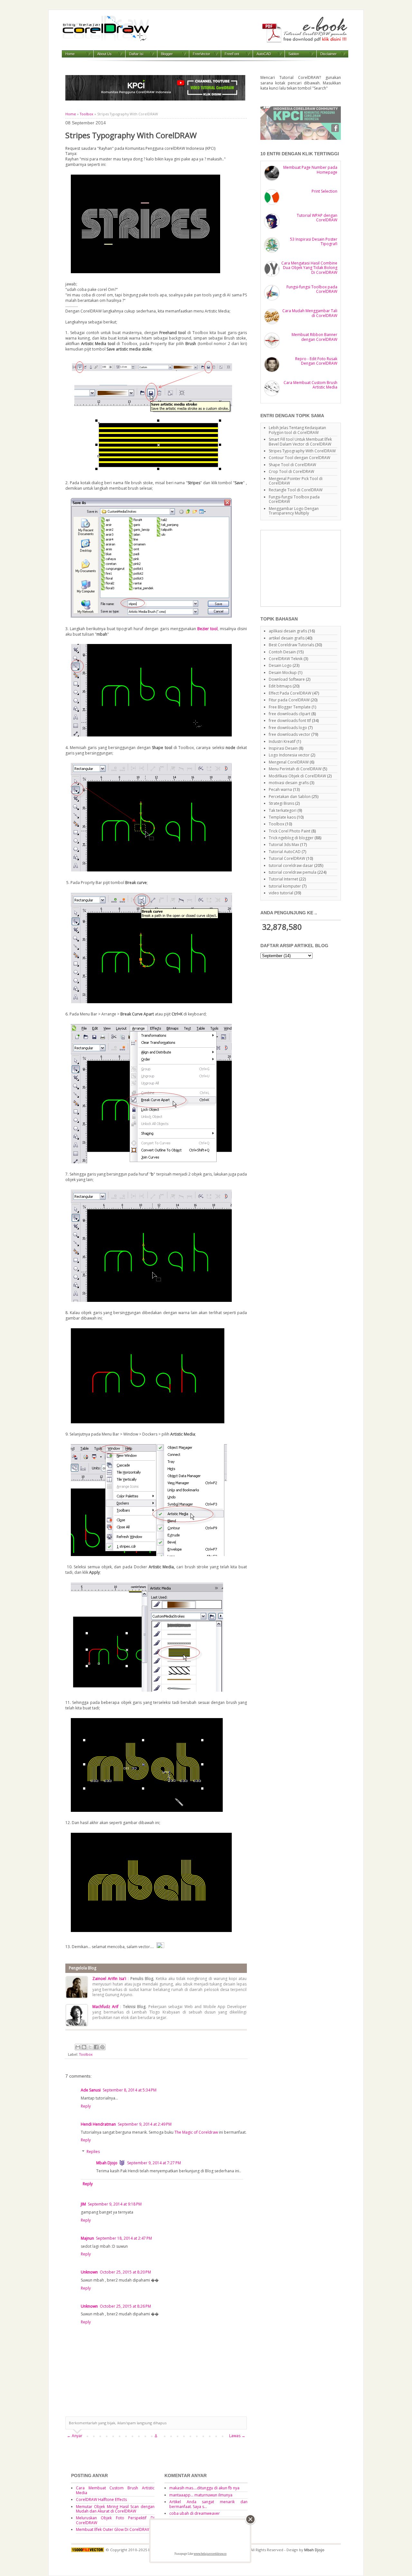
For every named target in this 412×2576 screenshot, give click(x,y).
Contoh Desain (282, 652)
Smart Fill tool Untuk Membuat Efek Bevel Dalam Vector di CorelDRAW (300, 442)
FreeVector (201, 54)
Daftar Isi (136, 54)
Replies (93, 2152)
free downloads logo (288, 728)
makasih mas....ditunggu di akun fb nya (204, 2488)
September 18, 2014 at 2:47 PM (124, 2238)
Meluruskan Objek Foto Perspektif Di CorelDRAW (115, 2520)
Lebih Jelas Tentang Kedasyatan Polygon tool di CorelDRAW (297, 430)
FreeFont (232, 54)
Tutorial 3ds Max (284, 845)
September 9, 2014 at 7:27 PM (154, 2163)
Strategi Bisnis (281, 803)
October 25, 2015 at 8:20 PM (125, 2272)
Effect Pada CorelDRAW (290, 693)
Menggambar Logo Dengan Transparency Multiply (294, 511)
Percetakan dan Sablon (290, 797)
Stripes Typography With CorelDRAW (302, 451)
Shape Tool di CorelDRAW (292, 465)
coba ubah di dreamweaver (195, 2513)
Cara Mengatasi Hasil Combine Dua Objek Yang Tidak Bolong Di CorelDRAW (309, 268)
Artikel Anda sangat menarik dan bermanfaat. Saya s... (209, 2504)
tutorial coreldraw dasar (291, 865)
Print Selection (324, 191)
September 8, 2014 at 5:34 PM (130, 2090)
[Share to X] (90, 2047)
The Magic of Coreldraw (196, 2132)
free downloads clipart (290, 714)
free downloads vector (290, 734)
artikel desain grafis (287, 638)
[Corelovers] (301, 138)
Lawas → (237, 2436)
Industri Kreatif (282, 741)
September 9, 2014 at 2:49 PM (145, 2124)
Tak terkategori (283, 810)
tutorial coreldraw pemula (293, 872)
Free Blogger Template (290, 707)
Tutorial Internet (283, 879)
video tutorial (281, 893)
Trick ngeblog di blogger (291, 838)
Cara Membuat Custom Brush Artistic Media (310, 385)
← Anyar (75, 2436)
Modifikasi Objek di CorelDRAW (297, 776)
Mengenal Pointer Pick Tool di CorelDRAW (296, 481)
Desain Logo (280, 665)
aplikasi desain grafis (288, 631)
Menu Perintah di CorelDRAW (295, 769)
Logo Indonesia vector (289, 755)
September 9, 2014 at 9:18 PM (115, 2204)
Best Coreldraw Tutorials (291, 645)
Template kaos (282, 817)
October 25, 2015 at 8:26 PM (125, 2306)
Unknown (89, 2272)
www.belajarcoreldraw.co (210, 2554)
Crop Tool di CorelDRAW (291, 471)
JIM (83, 2204)
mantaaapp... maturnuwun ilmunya (201, 2495)
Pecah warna (280, 789)
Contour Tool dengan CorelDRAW (300, 458)
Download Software (287, 679)
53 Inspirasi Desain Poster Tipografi (314, 241)
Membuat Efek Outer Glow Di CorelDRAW (113, 2529)
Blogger (167, 54)
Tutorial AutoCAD (285, 852)
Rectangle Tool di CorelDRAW (296, 490)
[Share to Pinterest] (102, 2047)
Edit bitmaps (280, 686)
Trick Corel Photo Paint (290, 831)
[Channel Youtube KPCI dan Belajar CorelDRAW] (155, 99)
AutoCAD (264, 54)
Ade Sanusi (91, 2090)
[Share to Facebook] (96, 2047)
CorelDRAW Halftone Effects (101, 2499)
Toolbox (87, 114)
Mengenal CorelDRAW (289, 762)
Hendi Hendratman (98, 2124)
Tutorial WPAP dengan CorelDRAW (317, 218)
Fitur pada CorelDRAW (289, 700)
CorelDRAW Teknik (286, 659)
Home (70, 54)
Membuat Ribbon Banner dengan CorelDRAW (314, 337)
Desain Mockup (283, 673)
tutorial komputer (285, 886)
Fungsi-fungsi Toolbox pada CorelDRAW (312, 289)
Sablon (294, 54)
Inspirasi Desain (283, 748)
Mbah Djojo (107, 2163)
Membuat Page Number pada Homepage (310, 170)
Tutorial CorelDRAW (287, 858)
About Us (104, 54)
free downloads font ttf (290, 721)
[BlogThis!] (84, 2047)
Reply (86, 2106)
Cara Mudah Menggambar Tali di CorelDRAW (310, 313)
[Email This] (78, 2047)
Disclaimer (328, 54)
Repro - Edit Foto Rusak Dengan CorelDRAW (316, 361)
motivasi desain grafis (289, 783)
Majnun (87, 2238)
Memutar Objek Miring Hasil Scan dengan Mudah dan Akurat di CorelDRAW (115, 2509)
